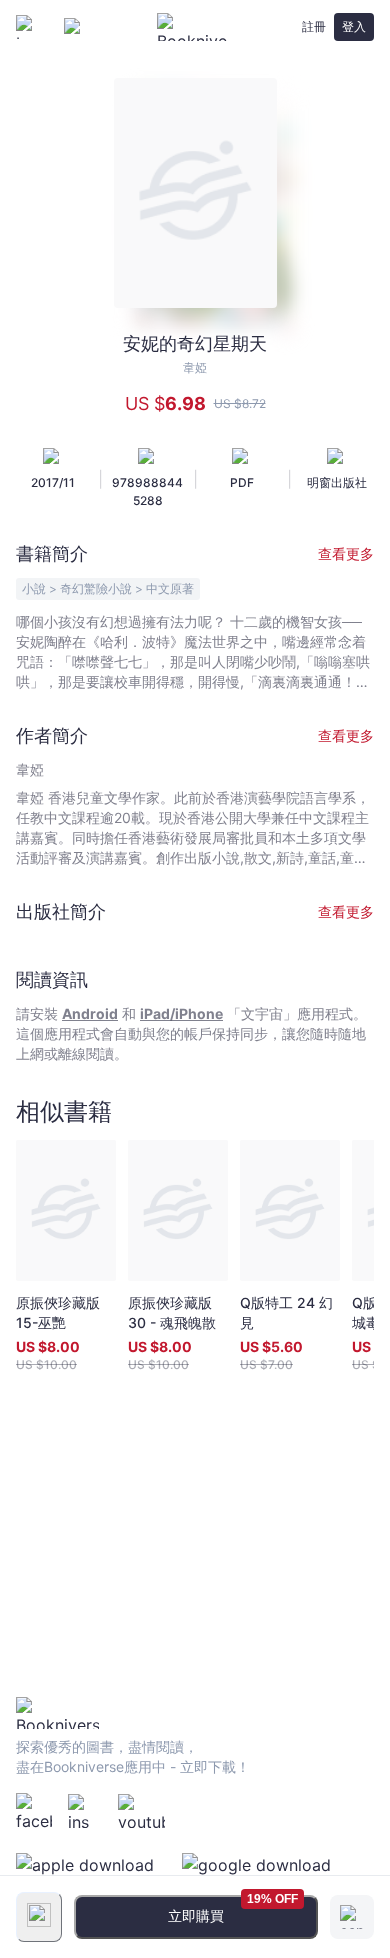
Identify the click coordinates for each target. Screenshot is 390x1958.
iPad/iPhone (181, 1013)
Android (90, 1013)
